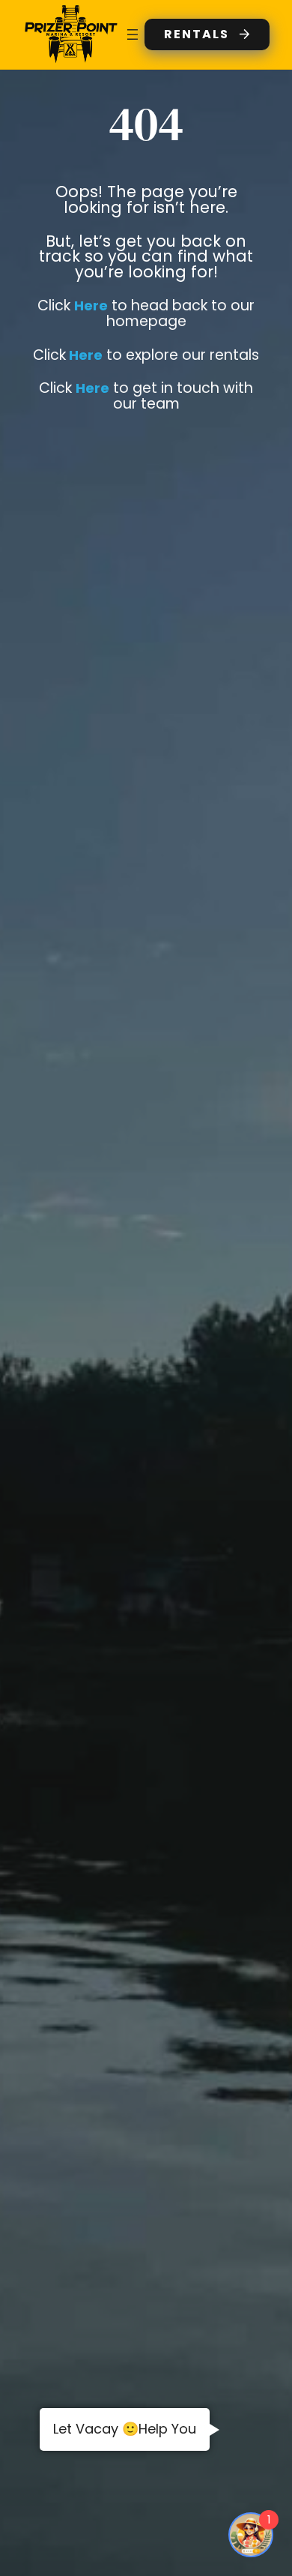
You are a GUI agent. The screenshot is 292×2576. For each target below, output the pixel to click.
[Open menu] (133, 34)
